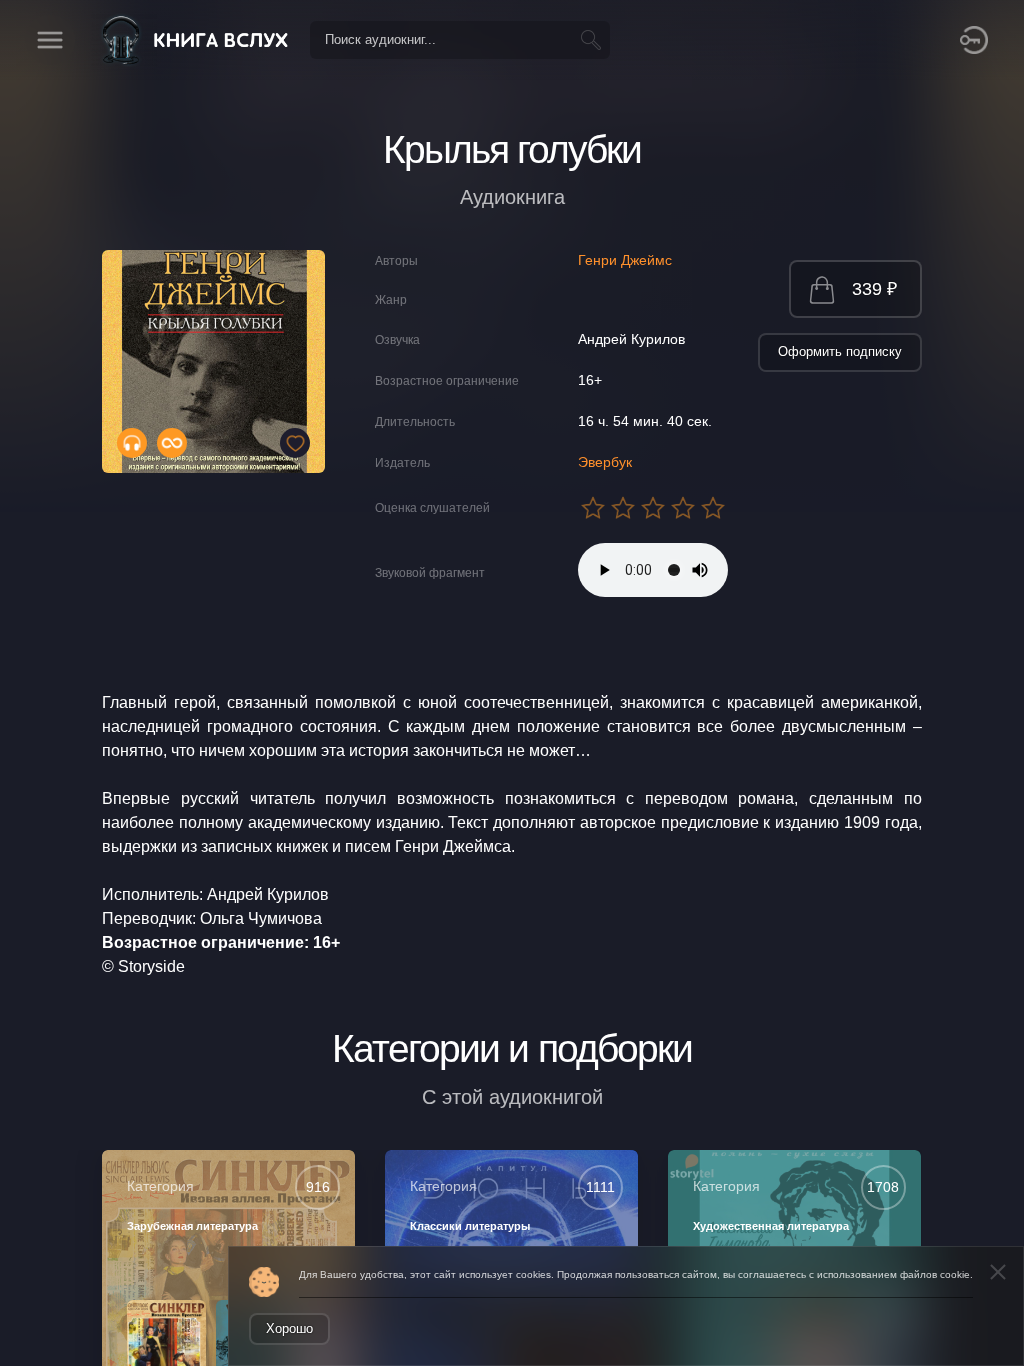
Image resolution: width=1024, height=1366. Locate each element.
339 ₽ (874, 289)
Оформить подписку (840, 351)
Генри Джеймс (625, 260)
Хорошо (289, 1328)
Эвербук (605, 462)
